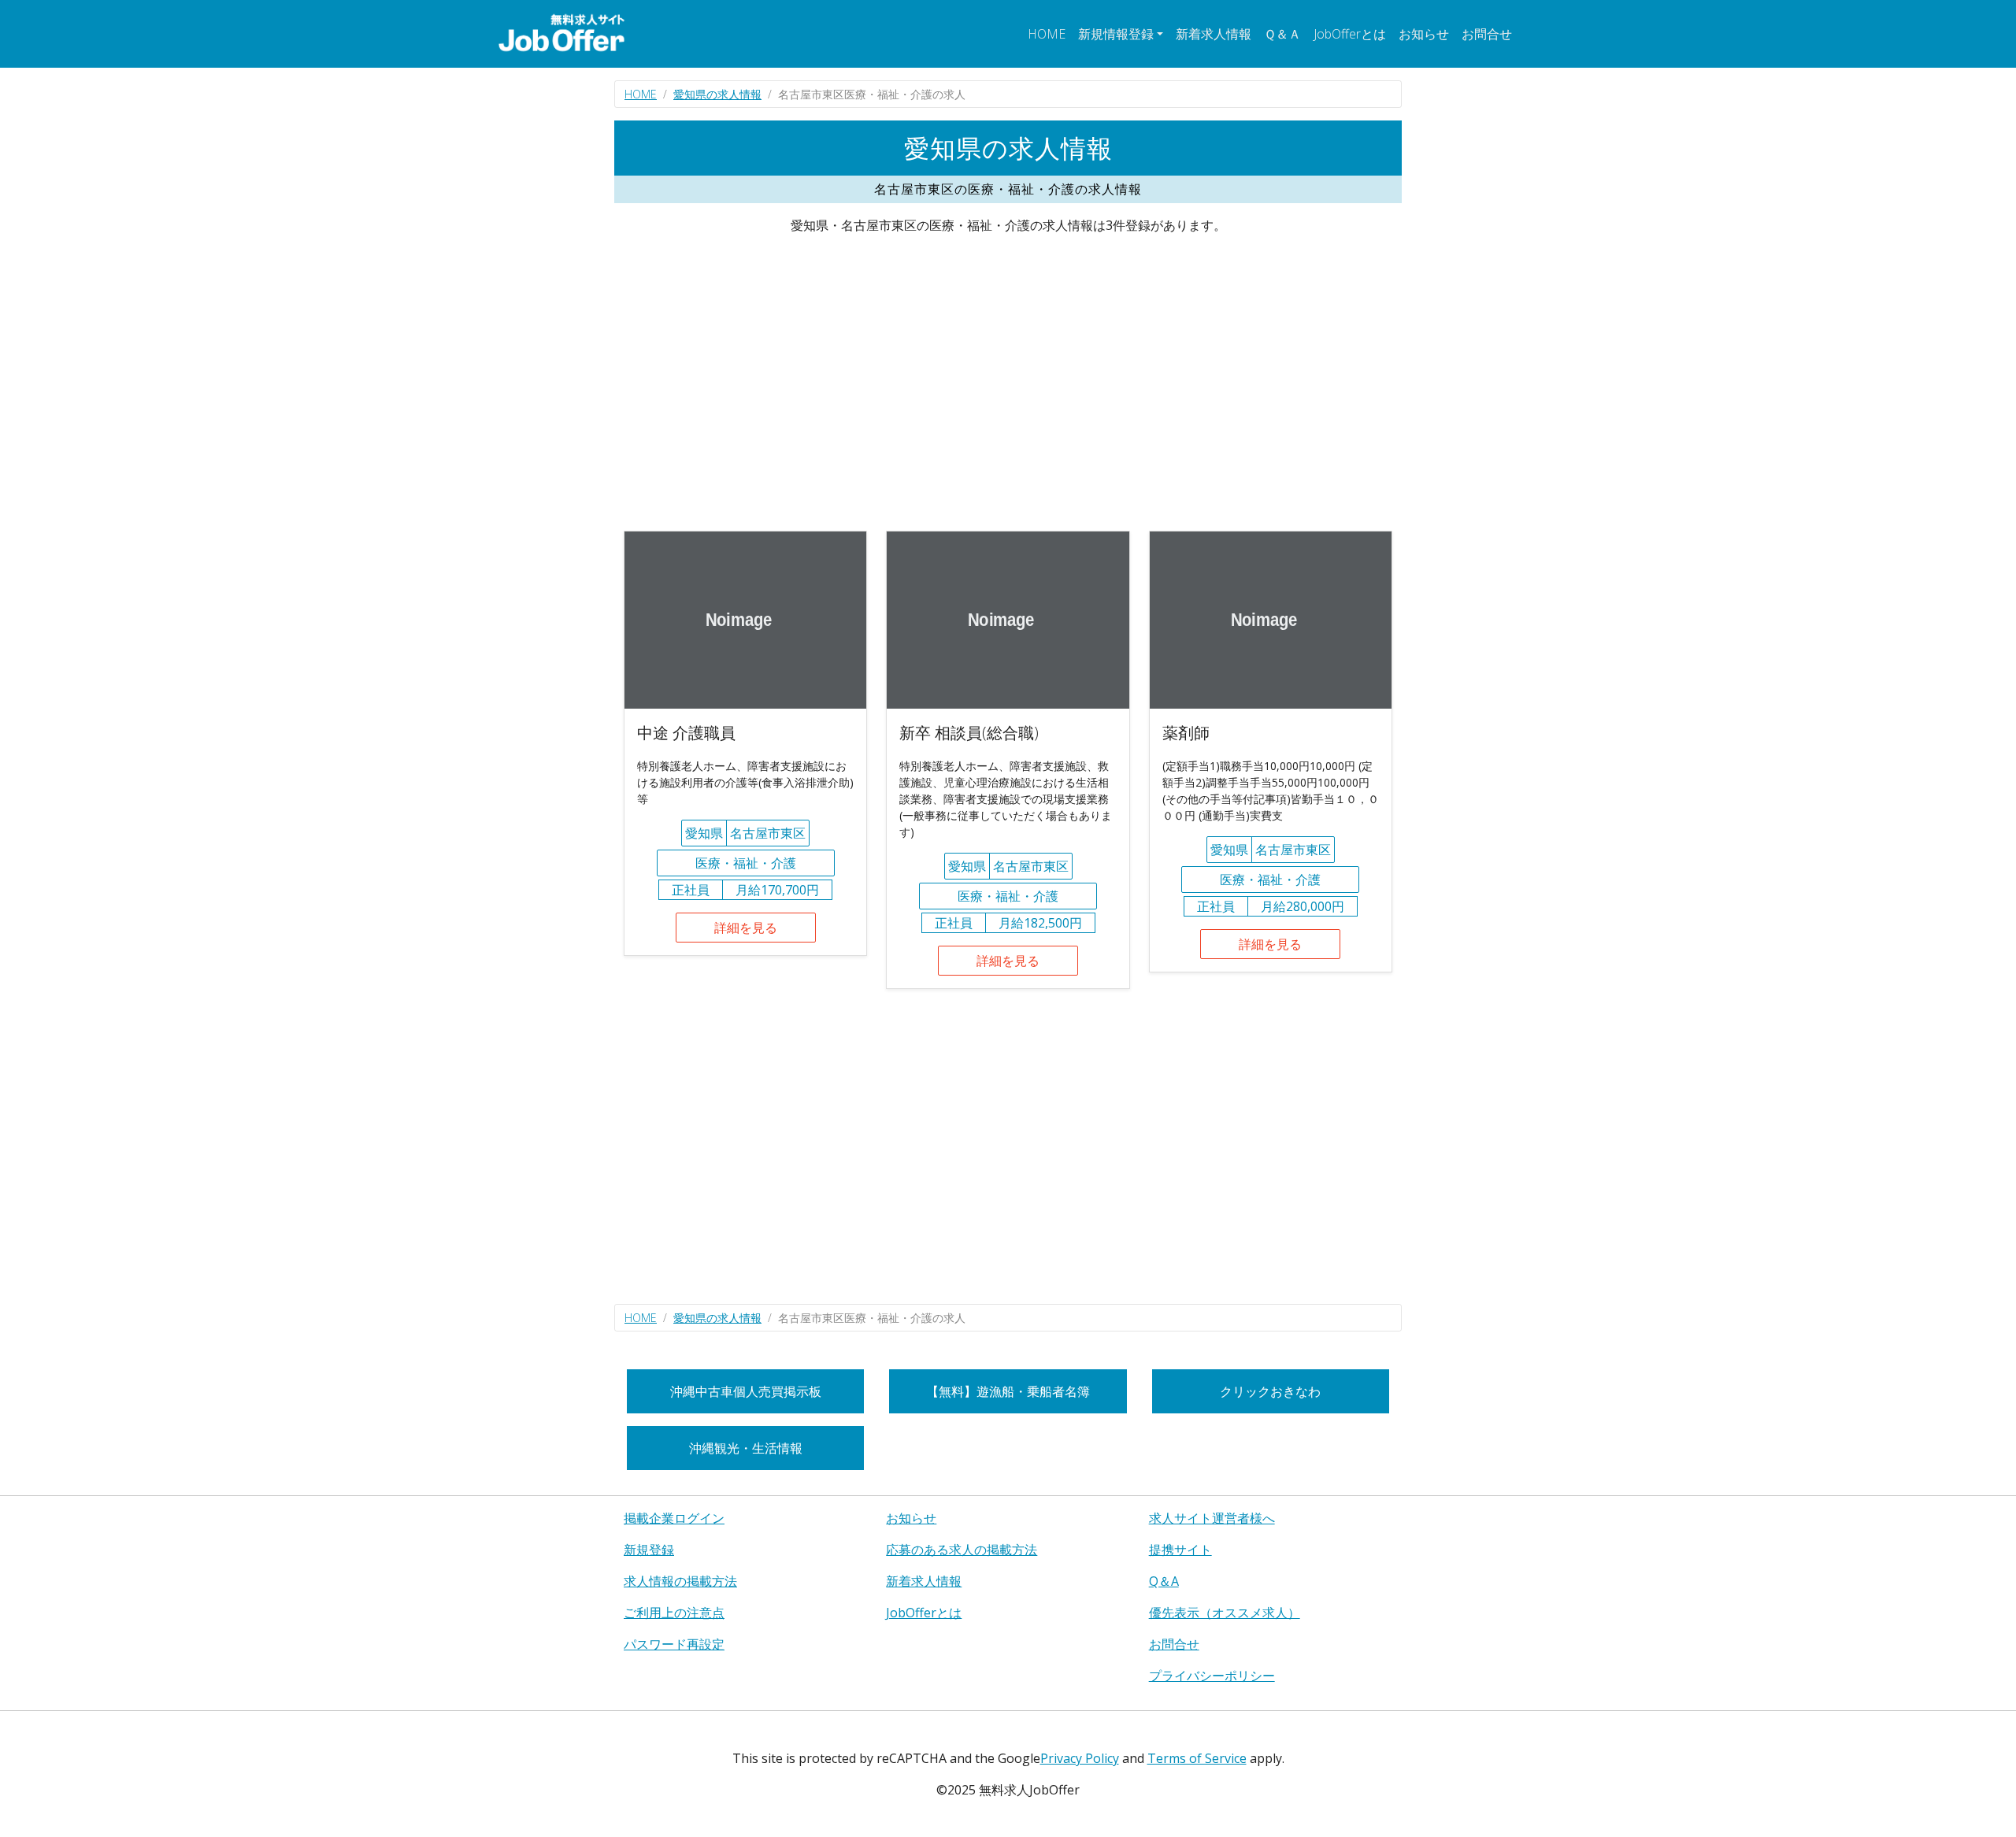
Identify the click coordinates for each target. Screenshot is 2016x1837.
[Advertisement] (1008, 383)
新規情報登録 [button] (1116, 34)
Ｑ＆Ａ (1282, 34)
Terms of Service (1197, 1758)
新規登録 (649, 1550)
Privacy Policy (1080, 1758)
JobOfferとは (1350, 34)
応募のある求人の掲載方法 (962, 1550)
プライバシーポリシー (1212, 1676)
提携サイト (1180, 1550)
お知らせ (1424, 34)
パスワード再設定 (674, 1644)
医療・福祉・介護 (746, 863)
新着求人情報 (1214, 34)
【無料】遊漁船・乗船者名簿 (1008, 1391)
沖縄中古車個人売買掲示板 (746, 1391)
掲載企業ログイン (674, 1518)
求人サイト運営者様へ (1212, 1518)
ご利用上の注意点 (674, 1613)
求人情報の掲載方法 (680, 1581)
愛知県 (704, 833)
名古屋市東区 (768, 833)
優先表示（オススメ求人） (1225, 1613)
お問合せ (1487, 34)
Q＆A (1164, 1581)
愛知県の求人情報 (717, 94)
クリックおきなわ (1270, 1391)
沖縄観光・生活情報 (746, 1448)
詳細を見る (746, 928)
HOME (1047, 34)
